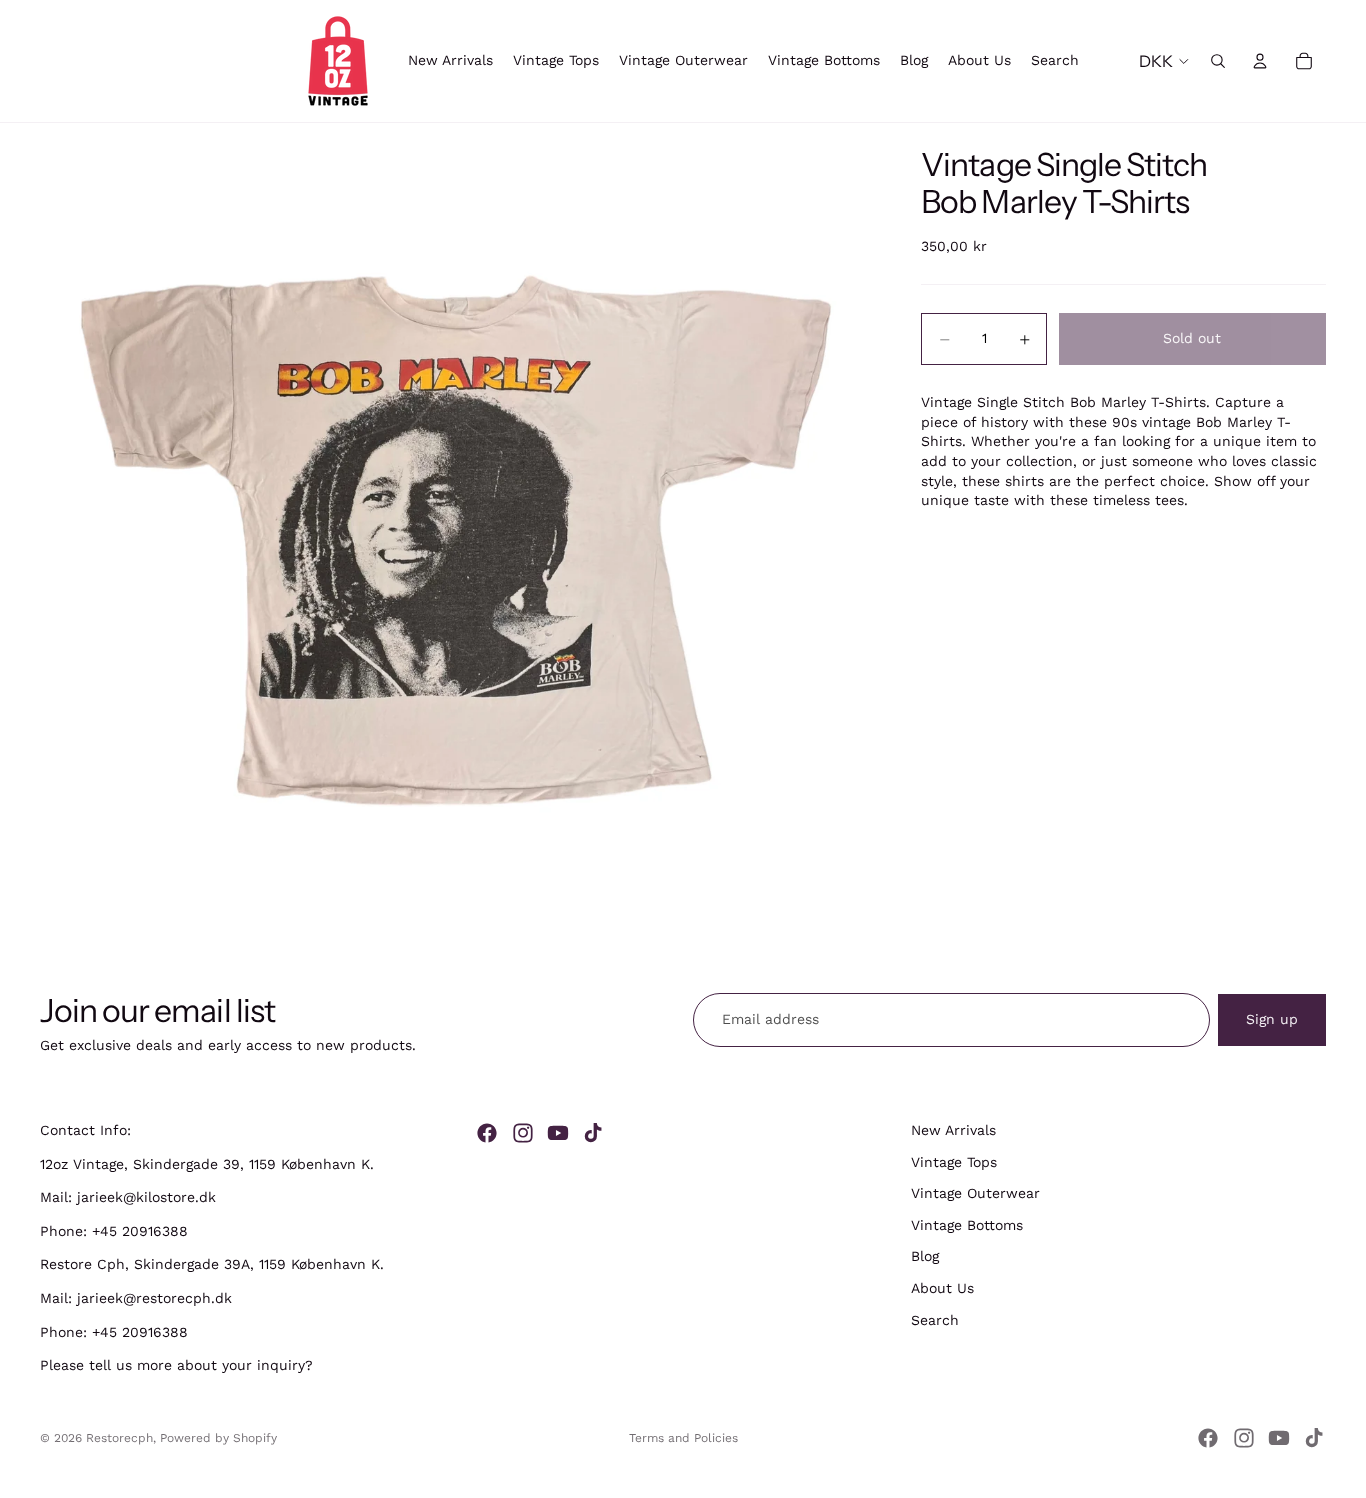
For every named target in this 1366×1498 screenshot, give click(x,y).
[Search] (1218, 61)
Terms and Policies (683, 1438)
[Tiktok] (593, 1133)
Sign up (1272, 1019)
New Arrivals (953, 1130)
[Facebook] (487, 1133)
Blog (925, 1257)
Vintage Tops (954, 1162)
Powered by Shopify (218, 1438)
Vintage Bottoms (967, 1225)
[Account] (1260, 61)
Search (935, 1320)
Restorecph (119, 1438)
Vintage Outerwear (975, 1193)
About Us (942, 1288)
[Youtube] (558, 1133)
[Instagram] (523, 1133)
